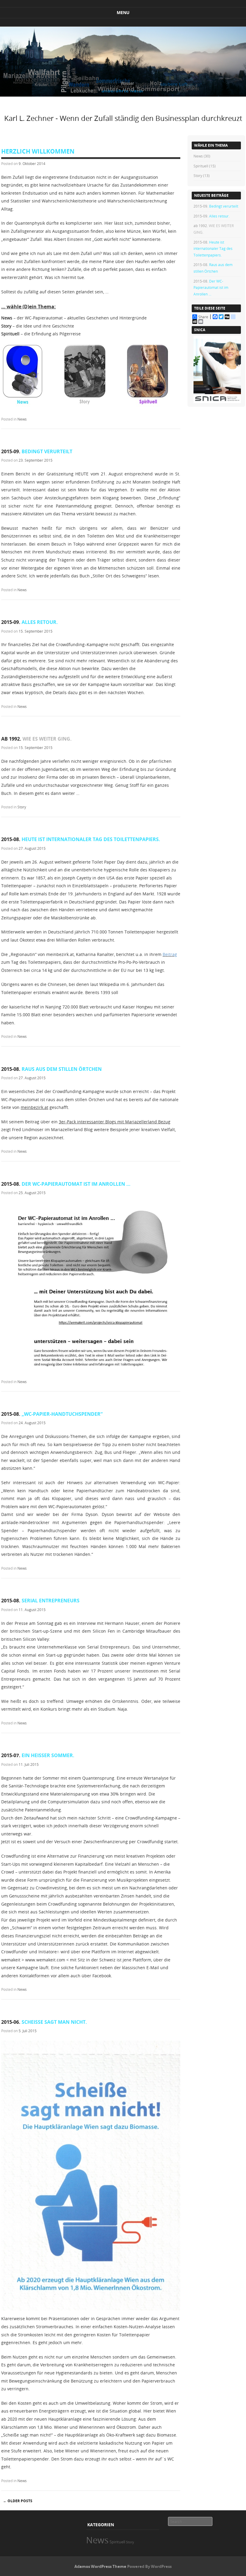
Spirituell (201, 166)
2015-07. (38, 1755)
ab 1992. (36, 739)
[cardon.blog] (123, 95)
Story (22, 807)
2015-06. (44, 2022)
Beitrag (170, 954)
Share (203, 317)
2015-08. (81, 839)
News (22, 419)
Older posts (18, 2501)
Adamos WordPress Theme (100, 2566)
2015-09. (37, 451)
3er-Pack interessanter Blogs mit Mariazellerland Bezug (115, 1122)
